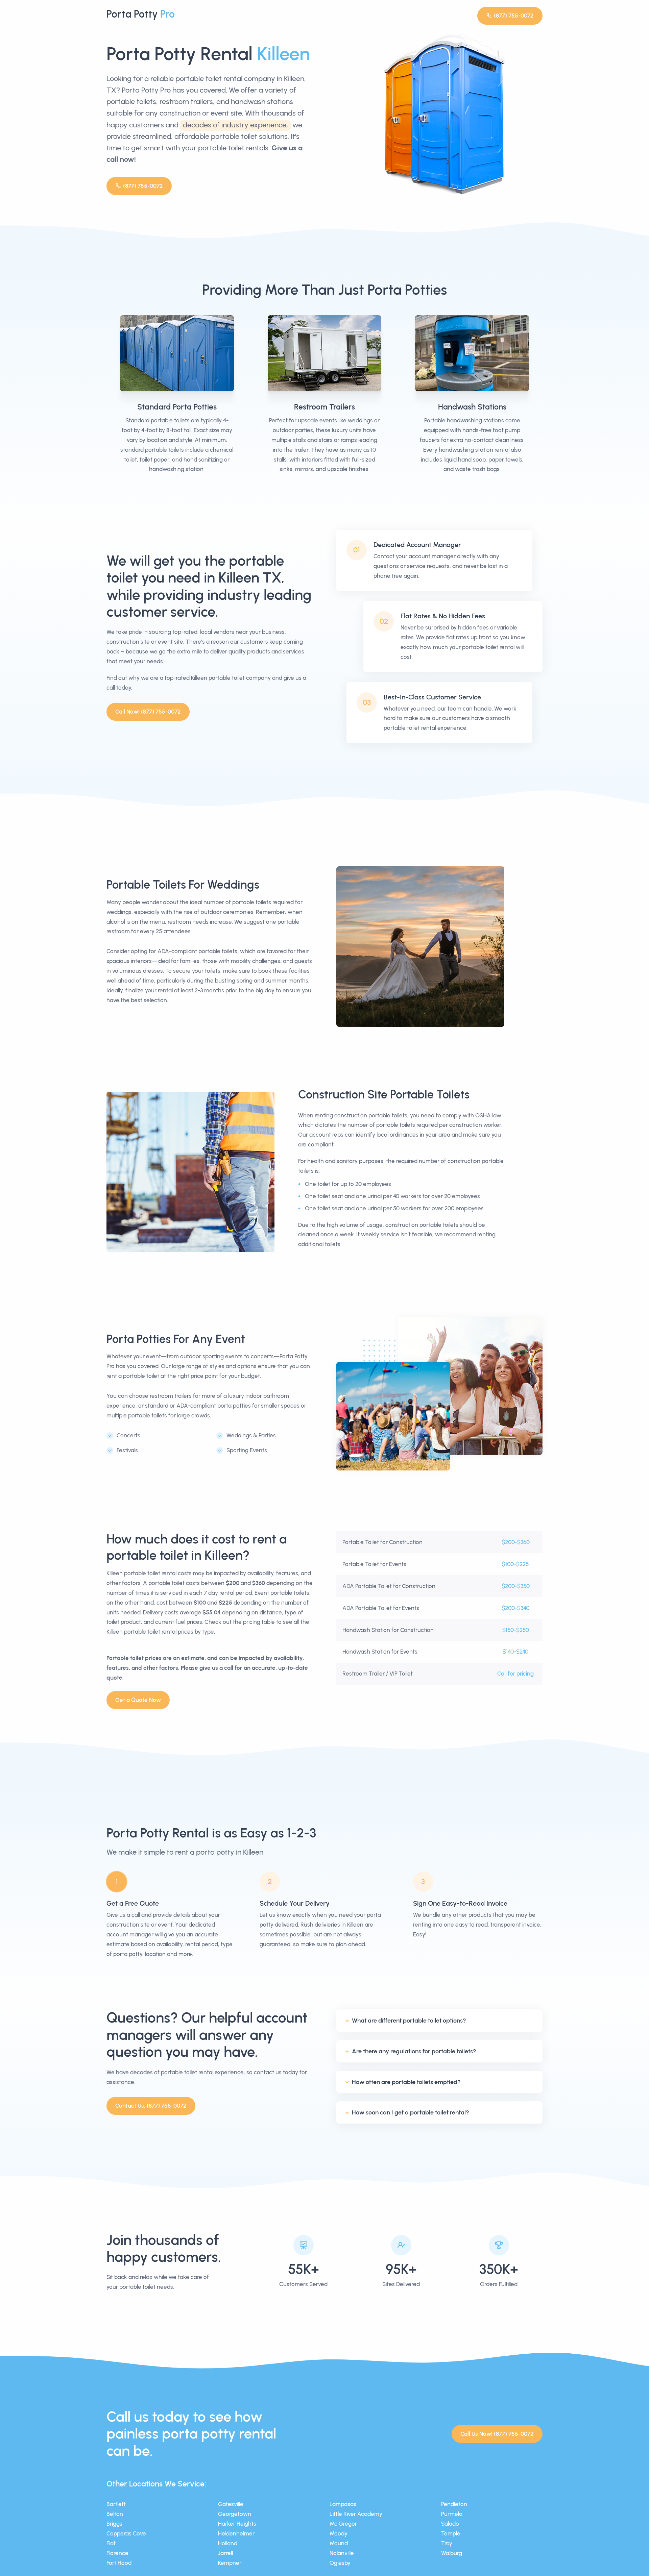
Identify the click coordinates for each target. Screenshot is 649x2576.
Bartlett (116, 2504)
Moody (339, 2533)
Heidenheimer (236, 2533)
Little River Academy (356, 2514)
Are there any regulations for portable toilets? (414, 2051)
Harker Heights (237, 2524)
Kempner (230, 2563)
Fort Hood (119, 2563)
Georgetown (235, 2514)
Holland (228, 2543)
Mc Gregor (343, 2524)
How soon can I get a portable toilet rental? (411, 2112)
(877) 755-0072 (514, 16)
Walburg (452, 2553)
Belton (115, 2514)
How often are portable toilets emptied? (406, 2082)
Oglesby (340, 2563)
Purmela (452, 2514)
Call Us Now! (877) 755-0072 (497, 2434)
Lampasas (343, 2504)
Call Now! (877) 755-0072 (148, 712)
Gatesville (231, 2504)
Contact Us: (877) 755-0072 (151, 2106)
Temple (451, 2533)
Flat (111, 2543)
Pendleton (454, 2504)
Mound (339, 2543)
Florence (117, 2553)
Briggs (114, 2524)
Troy (447, 2543)
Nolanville (342, 2553)
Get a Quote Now (138, 1700)
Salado (450, 2524)
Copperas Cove (126, 2533)
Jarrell (225, 2553)
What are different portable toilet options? (409, 2021)
